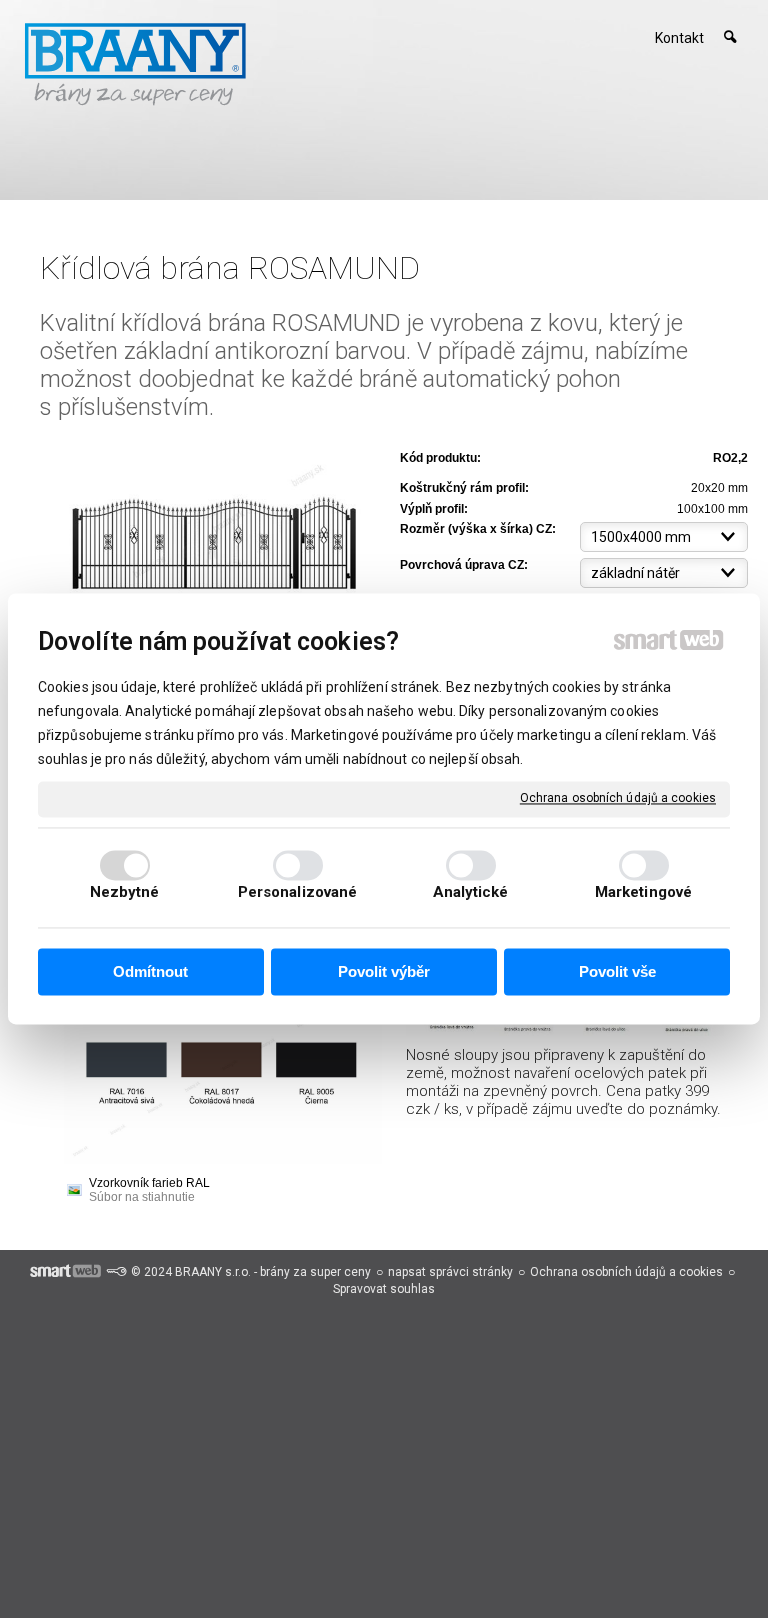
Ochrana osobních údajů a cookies (618, 798)
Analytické (471, 893)
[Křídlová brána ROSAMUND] (214, 531)
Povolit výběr (384, 971)
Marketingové (643, 893)
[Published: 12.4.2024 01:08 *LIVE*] (116, 1272)
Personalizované (298, 893)
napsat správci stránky (450, 1272)
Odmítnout (150, 971)
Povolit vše (617, 971)
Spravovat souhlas (384, 1289)
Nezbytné (125, 893)
